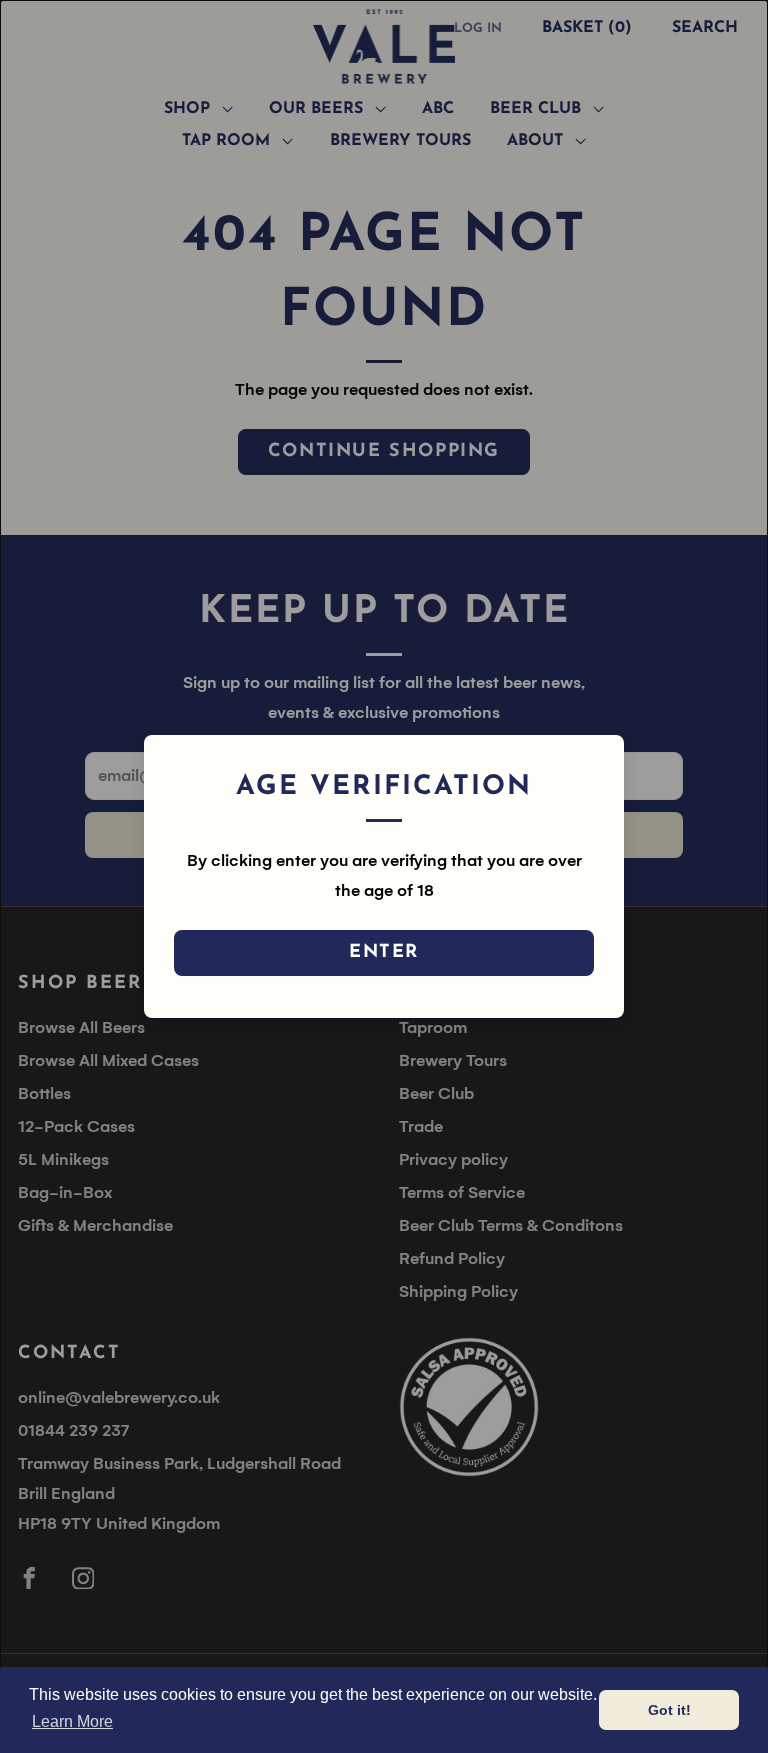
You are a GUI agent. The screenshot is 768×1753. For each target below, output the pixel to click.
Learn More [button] (72, 1721)
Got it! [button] (669, 1710)
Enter (384, 953)
